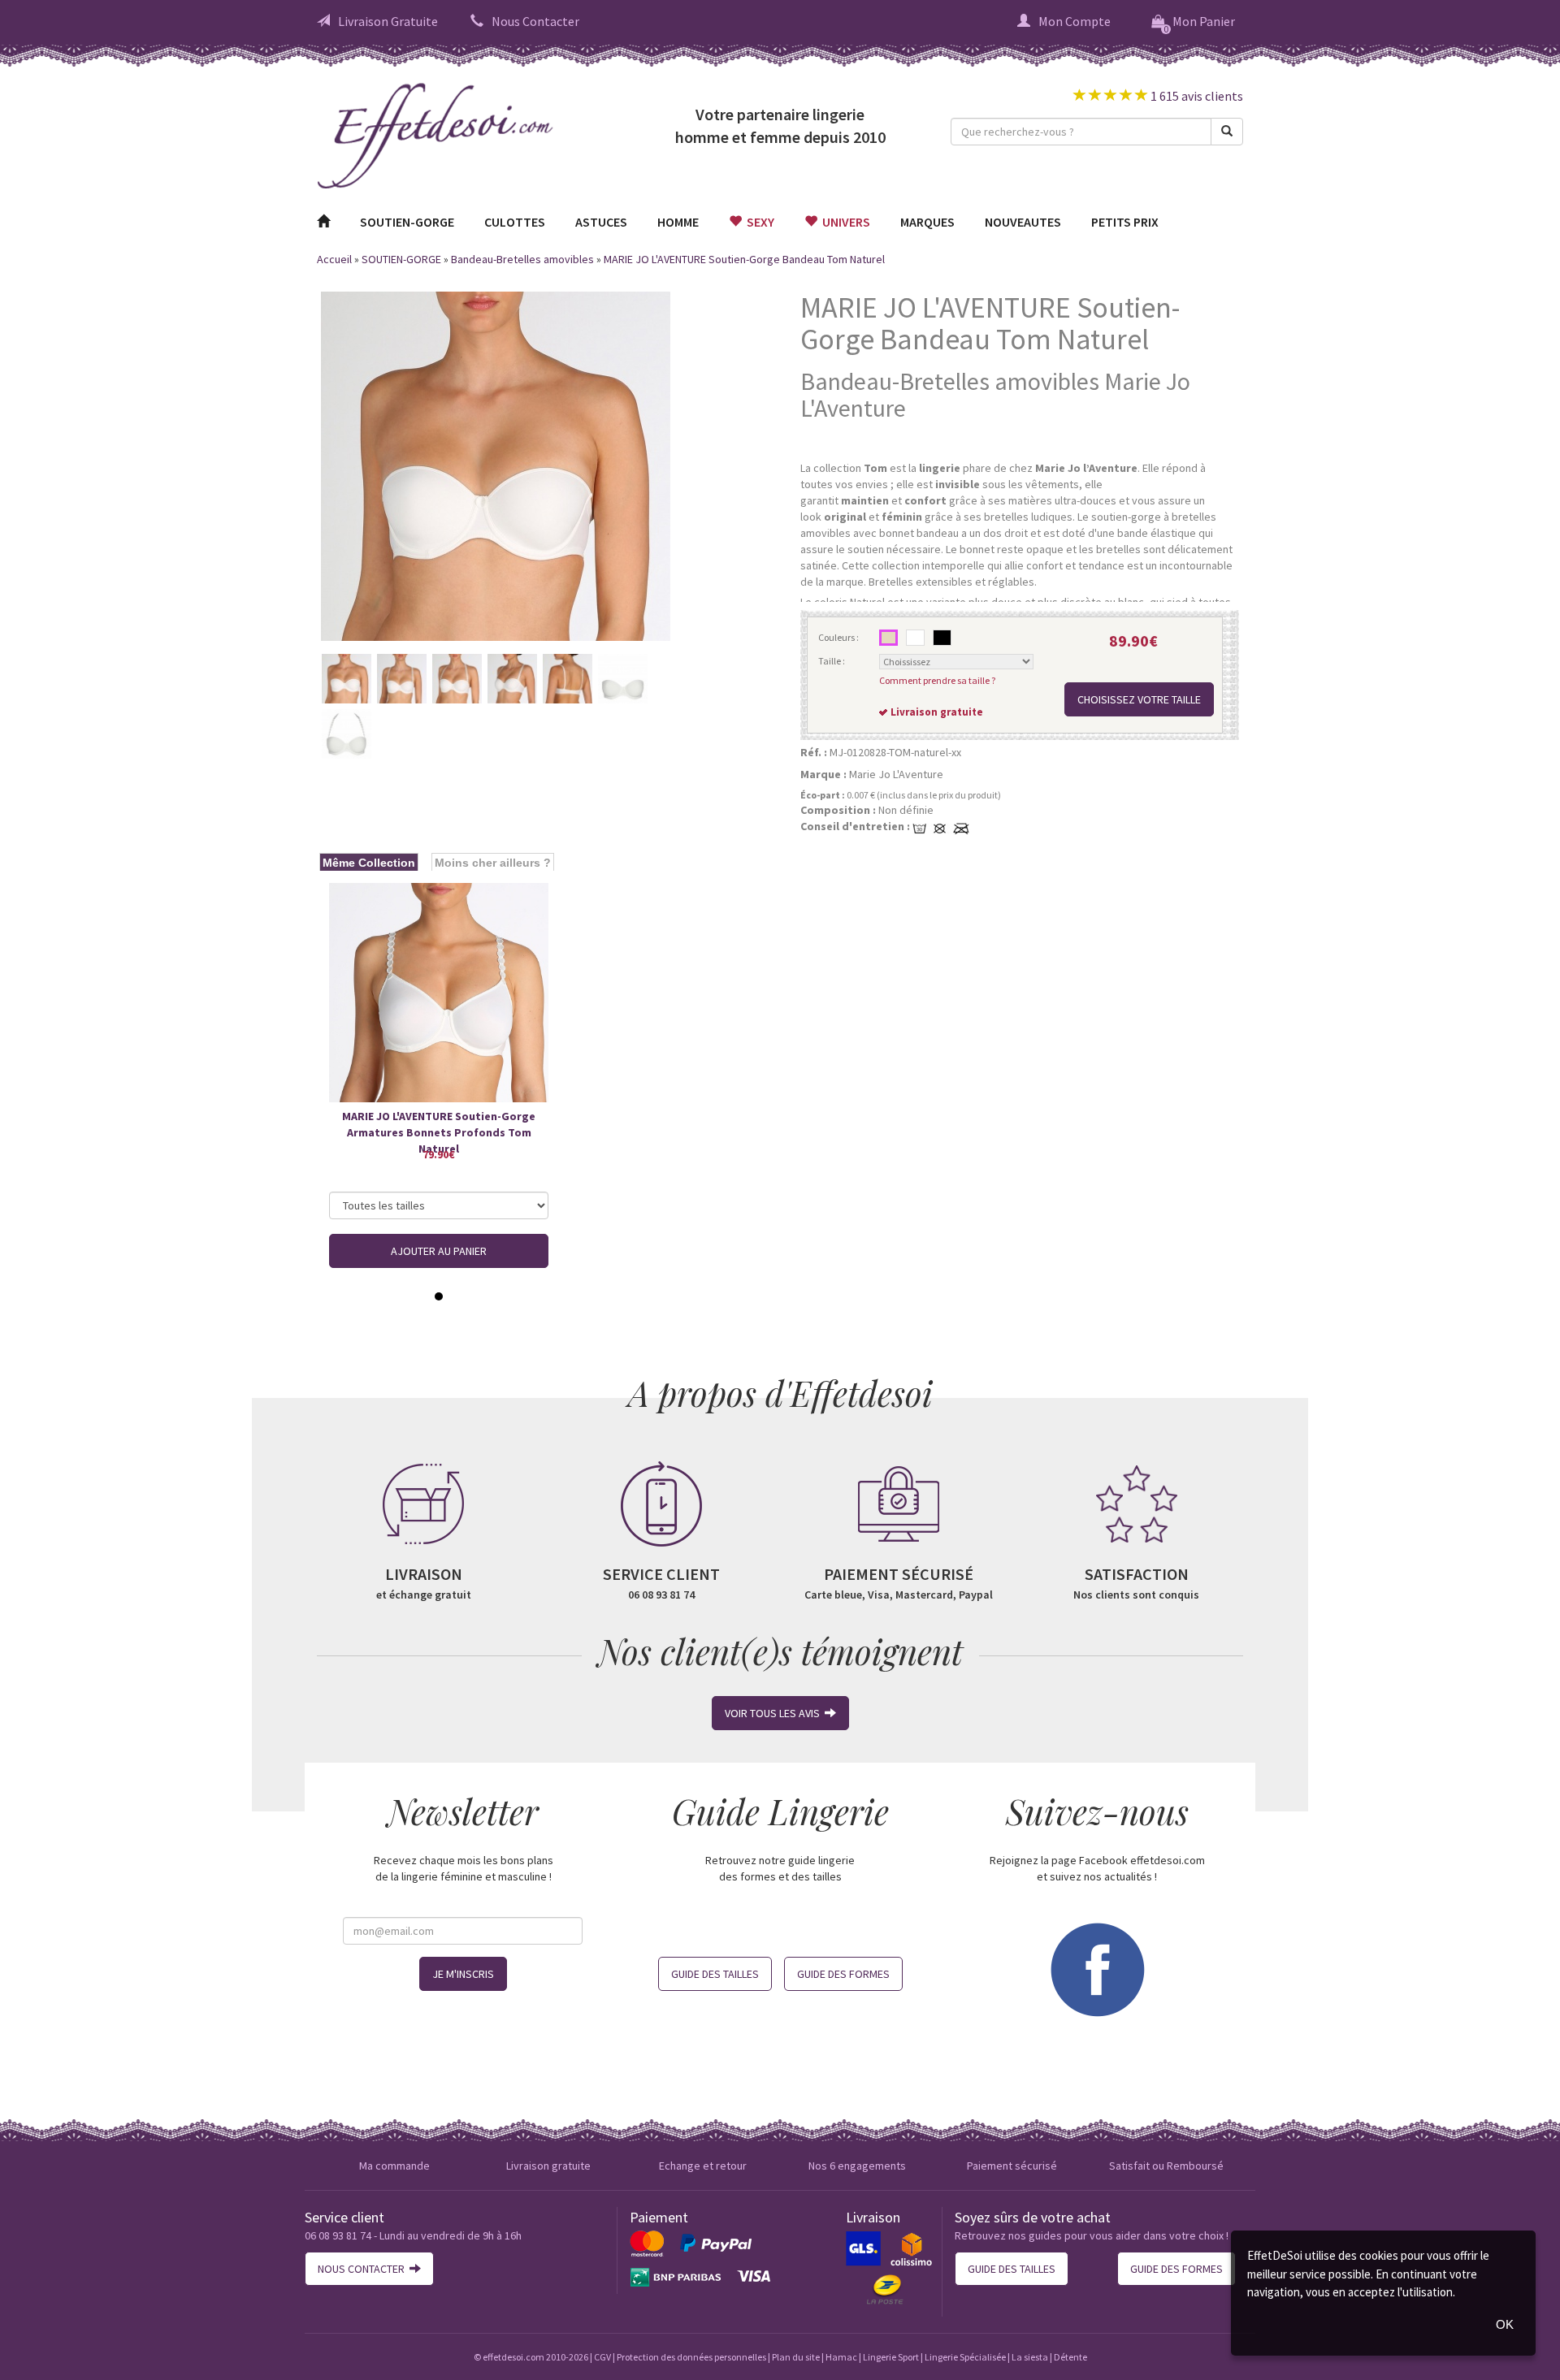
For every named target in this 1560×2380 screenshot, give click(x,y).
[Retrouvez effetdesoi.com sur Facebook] (1097, 1967)
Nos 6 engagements (857, 2166)
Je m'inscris (463, 1974)
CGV (602, 2357)
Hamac (841, 2357)
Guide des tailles (715, 1974)
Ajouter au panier (439, 1251)
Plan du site (796, 2357)
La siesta (1030, 2357)
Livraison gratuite (548, 2166)
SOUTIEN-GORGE (407, 222)
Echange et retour (703, 2166)
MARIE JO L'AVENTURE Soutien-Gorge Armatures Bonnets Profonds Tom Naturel (439, 1125)
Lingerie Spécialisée (965, 2357)
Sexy (758, 222)
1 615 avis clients (1196, 96)
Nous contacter (364, 2269)
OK (1505, 2324)
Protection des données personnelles (691, 2357)
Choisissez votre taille (1139, 699)
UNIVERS (844, 222)
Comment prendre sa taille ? (937, 680)
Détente (1070, 2357)
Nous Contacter (535, 21)
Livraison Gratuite (388, 21)
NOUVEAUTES (1023, 222)
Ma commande (394, 2166)
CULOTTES (515, 222)
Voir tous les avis (775, 1713)
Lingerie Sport (891, 2357)
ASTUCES (601, 222)
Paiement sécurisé (1012, 2166)
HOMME (678, 222)
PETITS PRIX (1125, 222)
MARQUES (927, 222)
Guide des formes (843, 1974)
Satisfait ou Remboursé (1166, 2166)
